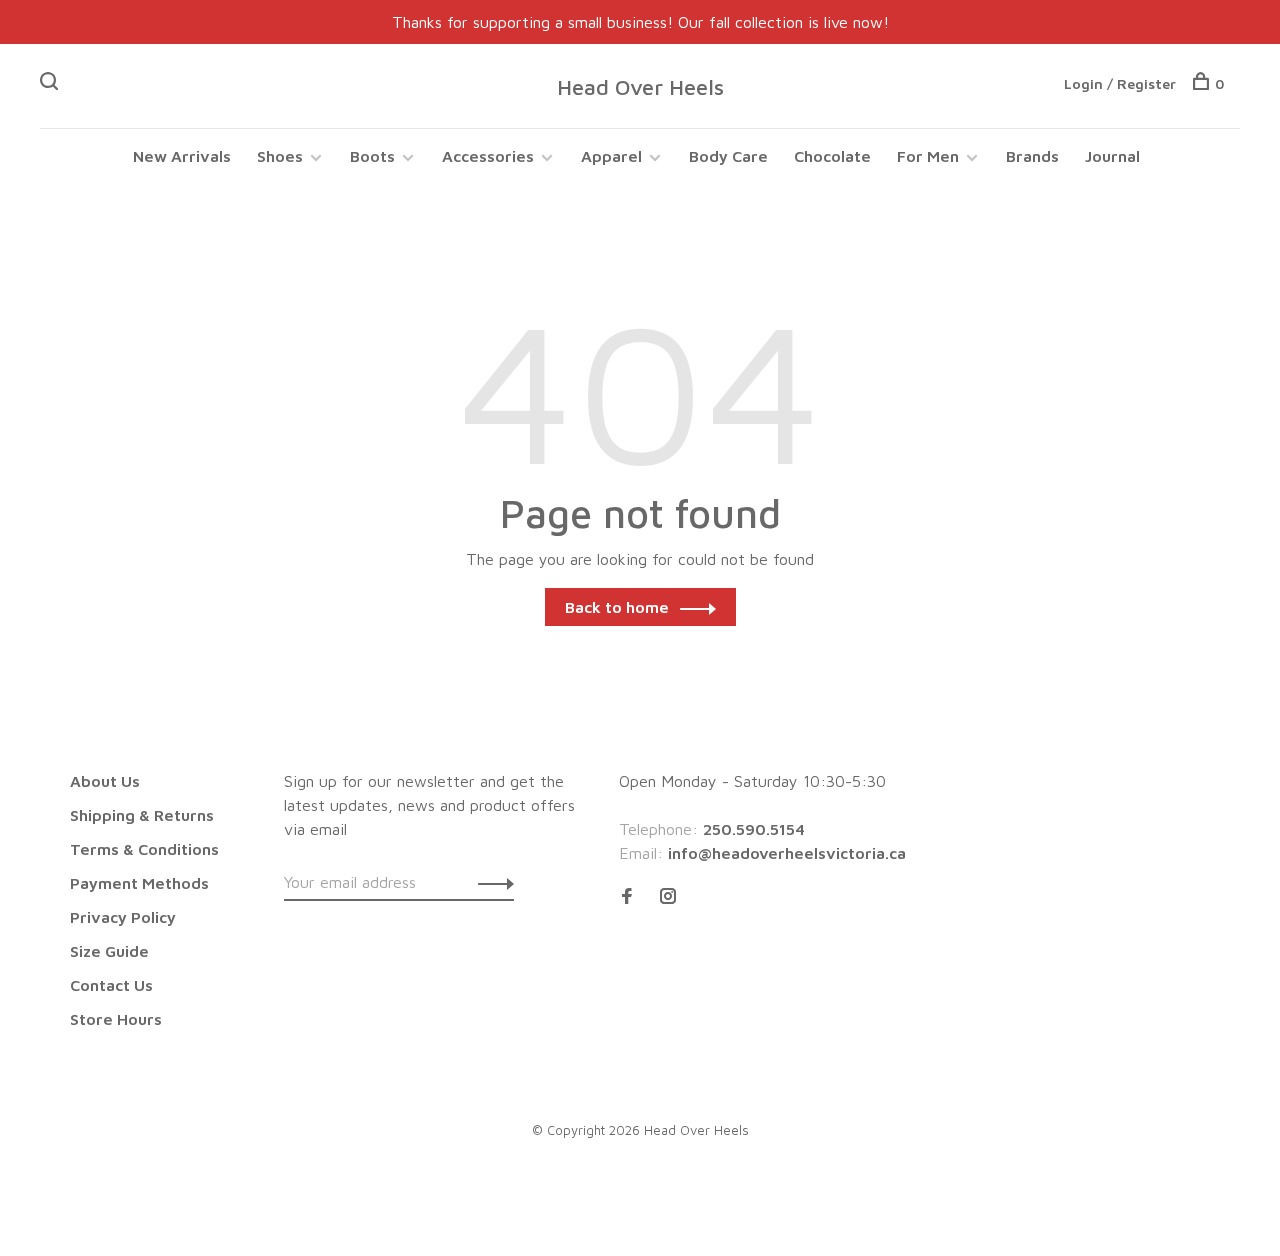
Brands (1032, 156)
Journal (1112, 156)
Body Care (728, 156)
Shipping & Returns (142, 815)
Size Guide (109, 951)
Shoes (280, 156)
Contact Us (111, 985)
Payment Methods (139, 883)
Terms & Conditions (144, 849)
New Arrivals (182, 156)
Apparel (611, 156)
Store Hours (116, 1019)
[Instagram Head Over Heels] (668, 897)
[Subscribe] (490, 882)
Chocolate (832, 156)
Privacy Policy (123, 917)
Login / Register (1120, 83)
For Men (928, 156)
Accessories (488, 156)
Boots (372, 156)
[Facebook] (627, 897)
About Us (105, 781)
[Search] (51, 83)
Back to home (617, 607)
